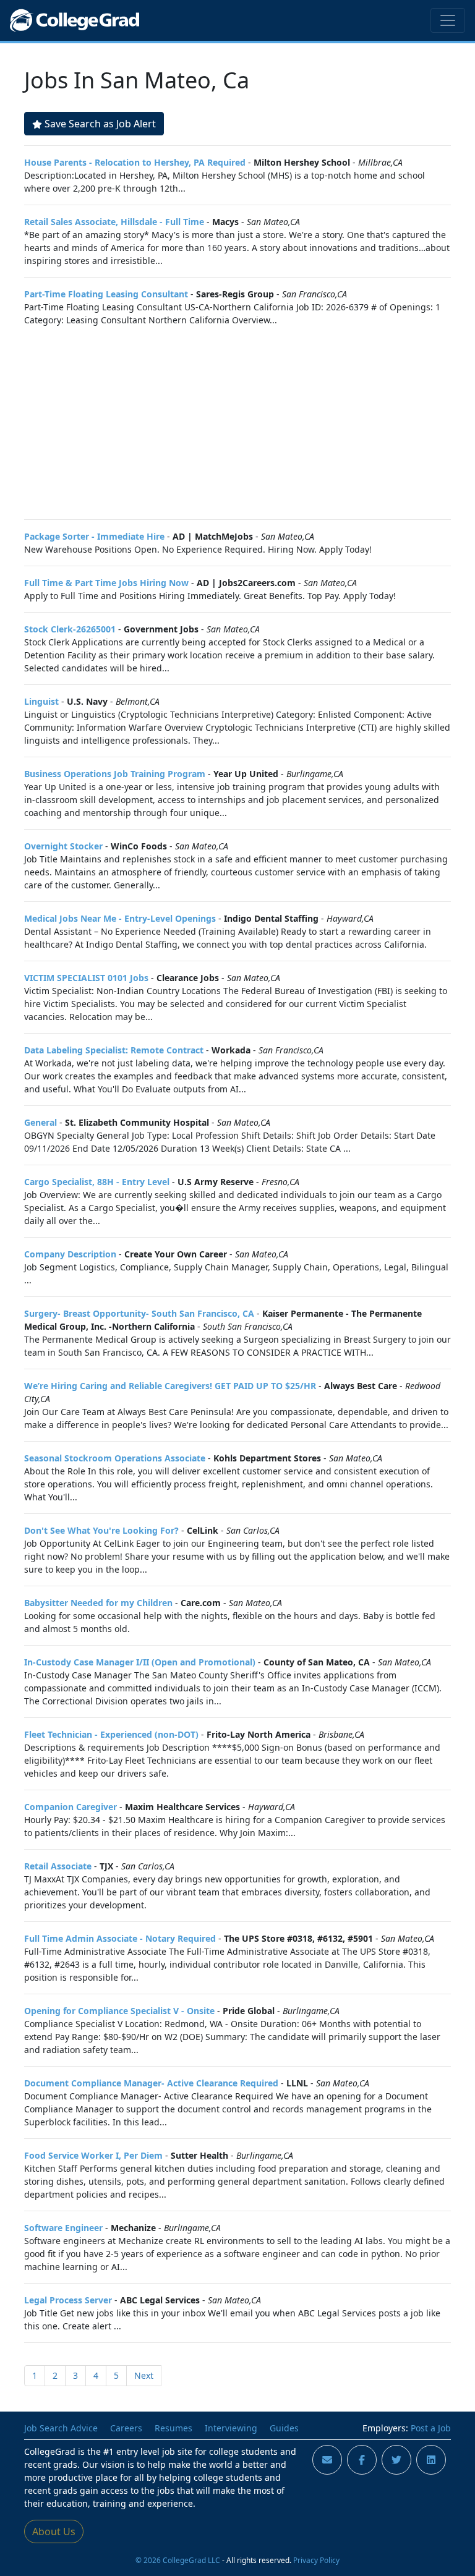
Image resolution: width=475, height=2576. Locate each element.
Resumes (173, 2428)
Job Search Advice (61, 2428)
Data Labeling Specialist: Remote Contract (114, 1050)
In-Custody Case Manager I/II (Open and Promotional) (140, 1662)
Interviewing (231, 2428)
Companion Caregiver (71, 1807)
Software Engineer (63, 2228)
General (41, 1122)
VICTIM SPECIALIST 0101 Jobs (86, 978)
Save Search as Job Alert (100, 124)
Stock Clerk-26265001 (70, 629)
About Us (54, 2531)
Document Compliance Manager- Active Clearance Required (151, 2083)
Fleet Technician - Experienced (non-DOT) (111, 1734)
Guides (284, 2428)
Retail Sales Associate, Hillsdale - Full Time (114, 222)
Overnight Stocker (63, 846)
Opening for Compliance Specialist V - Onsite (119, 2011)
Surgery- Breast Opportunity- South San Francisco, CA (139, 1313)
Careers (126, 2428)
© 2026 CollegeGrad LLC (178, 2560)
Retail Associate (58, 1866)
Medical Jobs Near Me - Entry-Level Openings (120, 918)
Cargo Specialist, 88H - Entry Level (97, 1182)
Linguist (41, 701)
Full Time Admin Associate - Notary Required (120, 1938)
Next (144, 2375)
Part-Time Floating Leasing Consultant (106, 294)
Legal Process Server (68, 2300)
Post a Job (431, 2428)
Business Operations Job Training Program (115, 774)
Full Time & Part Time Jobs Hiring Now (106, 583)
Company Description (70, 1254)
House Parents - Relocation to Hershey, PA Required (135, 162)
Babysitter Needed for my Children (98, 1603)
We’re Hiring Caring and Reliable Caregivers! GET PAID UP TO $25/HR (170, 1386)
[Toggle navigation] (448, 20)
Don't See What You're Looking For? (101, 1530)
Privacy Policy (316, 2560)
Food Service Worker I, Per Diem (93, 2155)
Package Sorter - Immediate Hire (94, 536)
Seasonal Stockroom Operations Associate (115, 1458)
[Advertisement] (237, 423)
